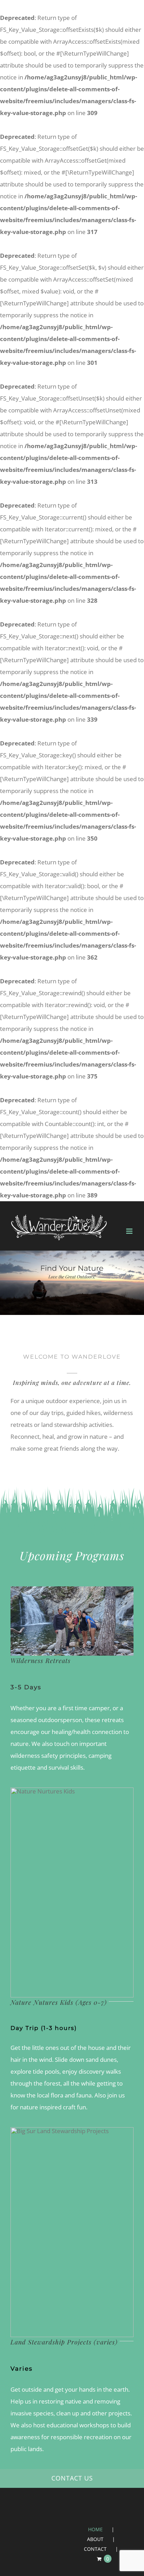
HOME (95, 2529)
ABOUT (95, 2539)
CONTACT (95, 2549)
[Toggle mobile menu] (130, 1231)
